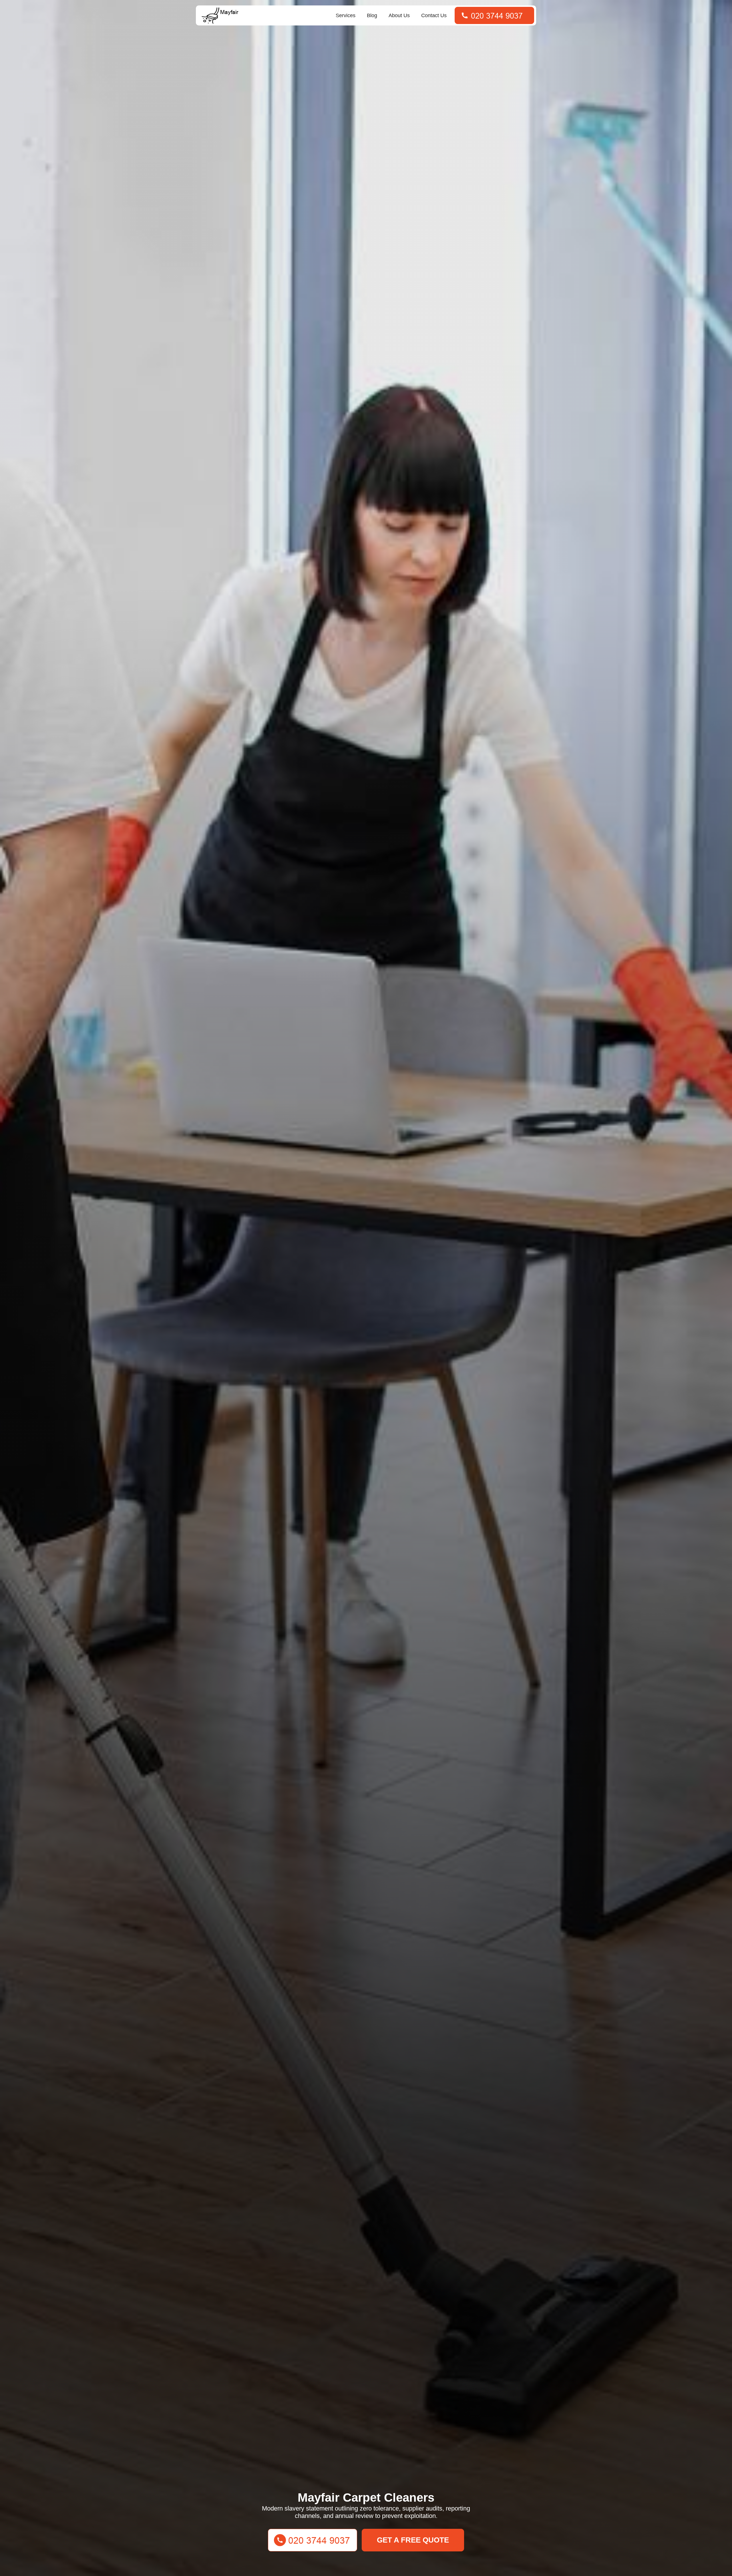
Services (346, 15)
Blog (372, 15)
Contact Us (434, 15)
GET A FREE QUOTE (413, 2540)
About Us (399, 15)
